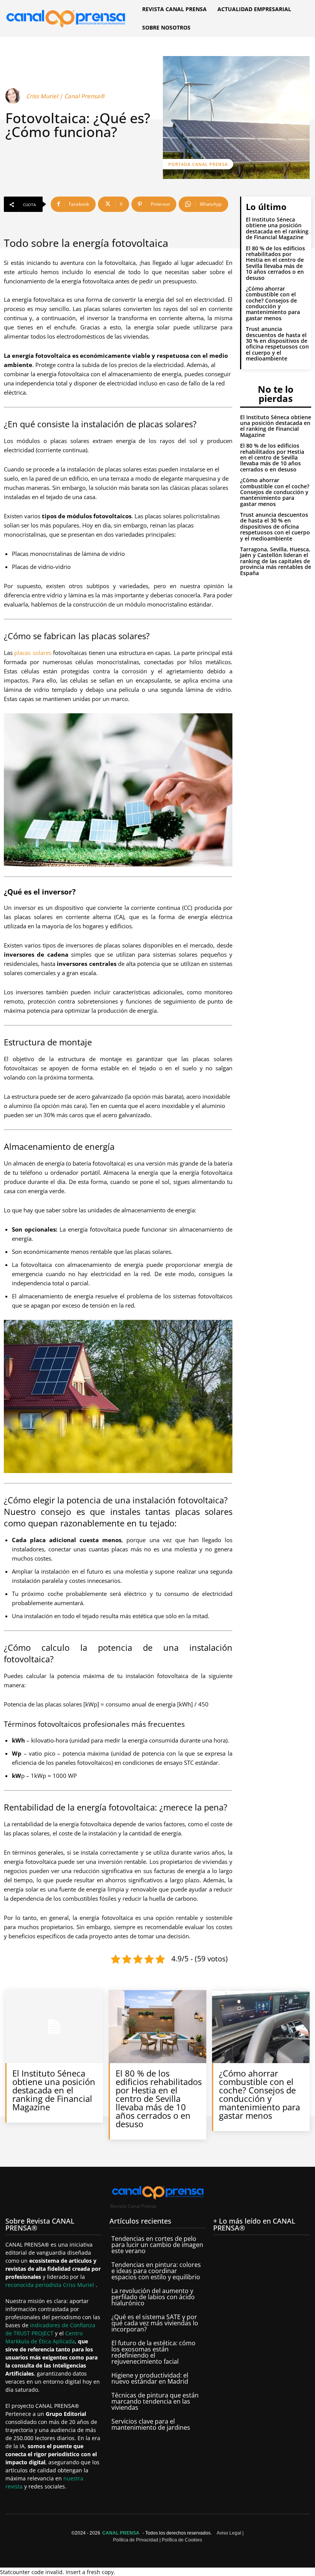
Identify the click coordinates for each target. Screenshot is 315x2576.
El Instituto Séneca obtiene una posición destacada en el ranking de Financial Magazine (277, 228)
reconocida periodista (34, 2285)
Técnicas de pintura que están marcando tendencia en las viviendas (155, 2402)
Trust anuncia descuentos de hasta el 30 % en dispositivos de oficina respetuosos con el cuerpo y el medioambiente (277, 344)
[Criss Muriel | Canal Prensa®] (14, 96)
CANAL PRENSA (121, 2533)
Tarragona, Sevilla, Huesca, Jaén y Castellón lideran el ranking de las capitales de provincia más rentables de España (276, 561)
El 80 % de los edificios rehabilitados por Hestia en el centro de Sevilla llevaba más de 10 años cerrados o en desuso (275, 263)
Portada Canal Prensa (198, 164)
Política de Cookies (182, 2540)
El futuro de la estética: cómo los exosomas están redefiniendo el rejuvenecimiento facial (153, 2353)
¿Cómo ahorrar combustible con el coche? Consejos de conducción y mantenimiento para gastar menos (273, 303)
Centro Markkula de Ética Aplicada (44, 2338)
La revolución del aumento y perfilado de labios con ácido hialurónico (153, 2297)
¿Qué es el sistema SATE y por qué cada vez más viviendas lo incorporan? (155, 2323)
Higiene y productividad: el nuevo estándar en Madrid (150, 2379)
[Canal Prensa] (66, 17)
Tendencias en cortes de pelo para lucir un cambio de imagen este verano (157, 2245)
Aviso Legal (229, 2533)
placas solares (33, 653)
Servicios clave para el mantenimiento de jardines (151, 2425)
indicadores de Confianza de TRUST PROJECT (50, 2330)
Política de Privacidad (136, 2540)
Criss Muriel (79, 2285)
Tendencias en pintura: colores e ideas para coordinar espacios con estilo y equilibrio (156, 2271)
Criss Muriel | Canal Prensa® (65, 96)
